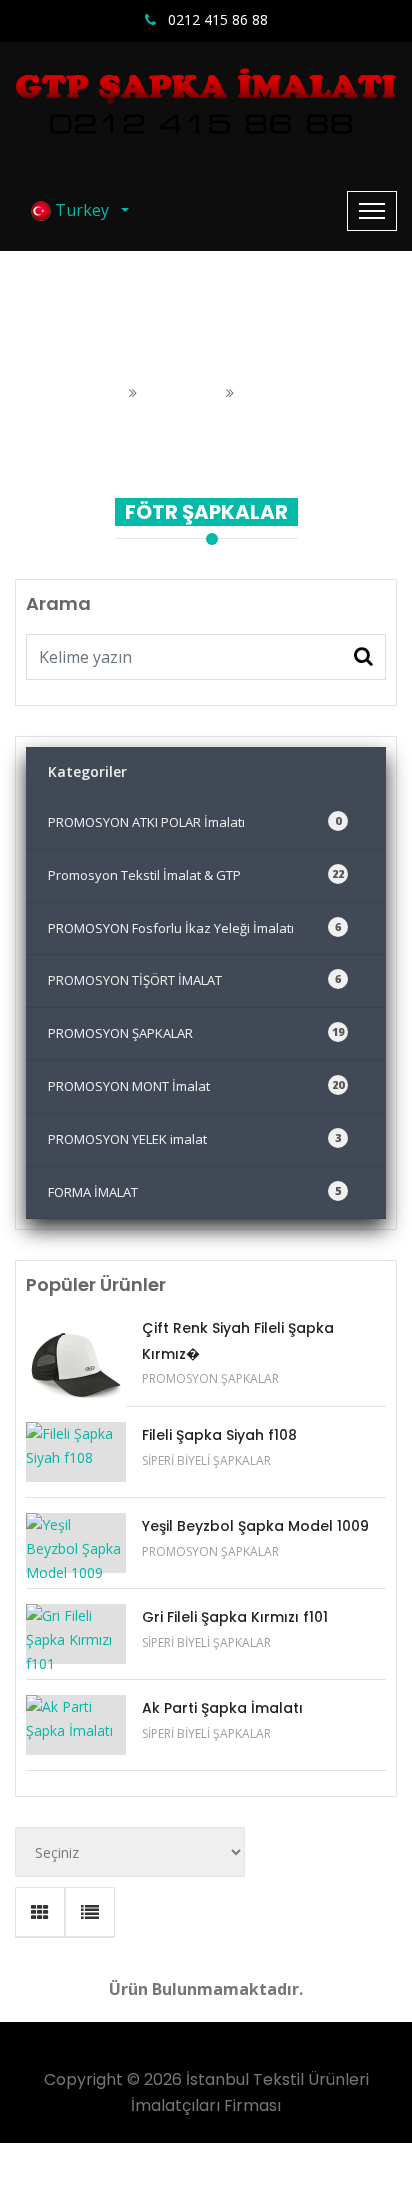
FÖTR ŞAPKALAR (299, 392)
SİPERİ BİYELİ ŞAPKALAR (206, 1460)
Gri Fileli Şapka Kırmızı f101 (235, 1617)
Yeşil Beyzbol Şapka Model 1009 (255, 1526)
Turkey (84, 210)
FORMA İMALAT (194, 1192)
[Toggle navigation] (372, 211)
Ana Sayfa (90, 392)
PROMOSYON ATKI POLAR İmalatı (194, 822)
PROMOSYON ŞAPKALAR (196, 1033)
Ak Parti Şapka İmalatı (222, 1708)
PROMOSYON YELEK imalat (194, 1139)
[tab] (40, 1912)
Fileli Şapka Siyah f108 (219, 1435)
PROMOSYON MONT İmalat (196, 1086)
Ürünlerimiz (183, 392)
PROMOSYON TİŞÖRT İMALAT (194, 980)
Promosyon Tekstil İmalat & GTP (196, 875)
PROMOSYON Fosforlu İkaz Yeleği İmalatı (194, 928)
